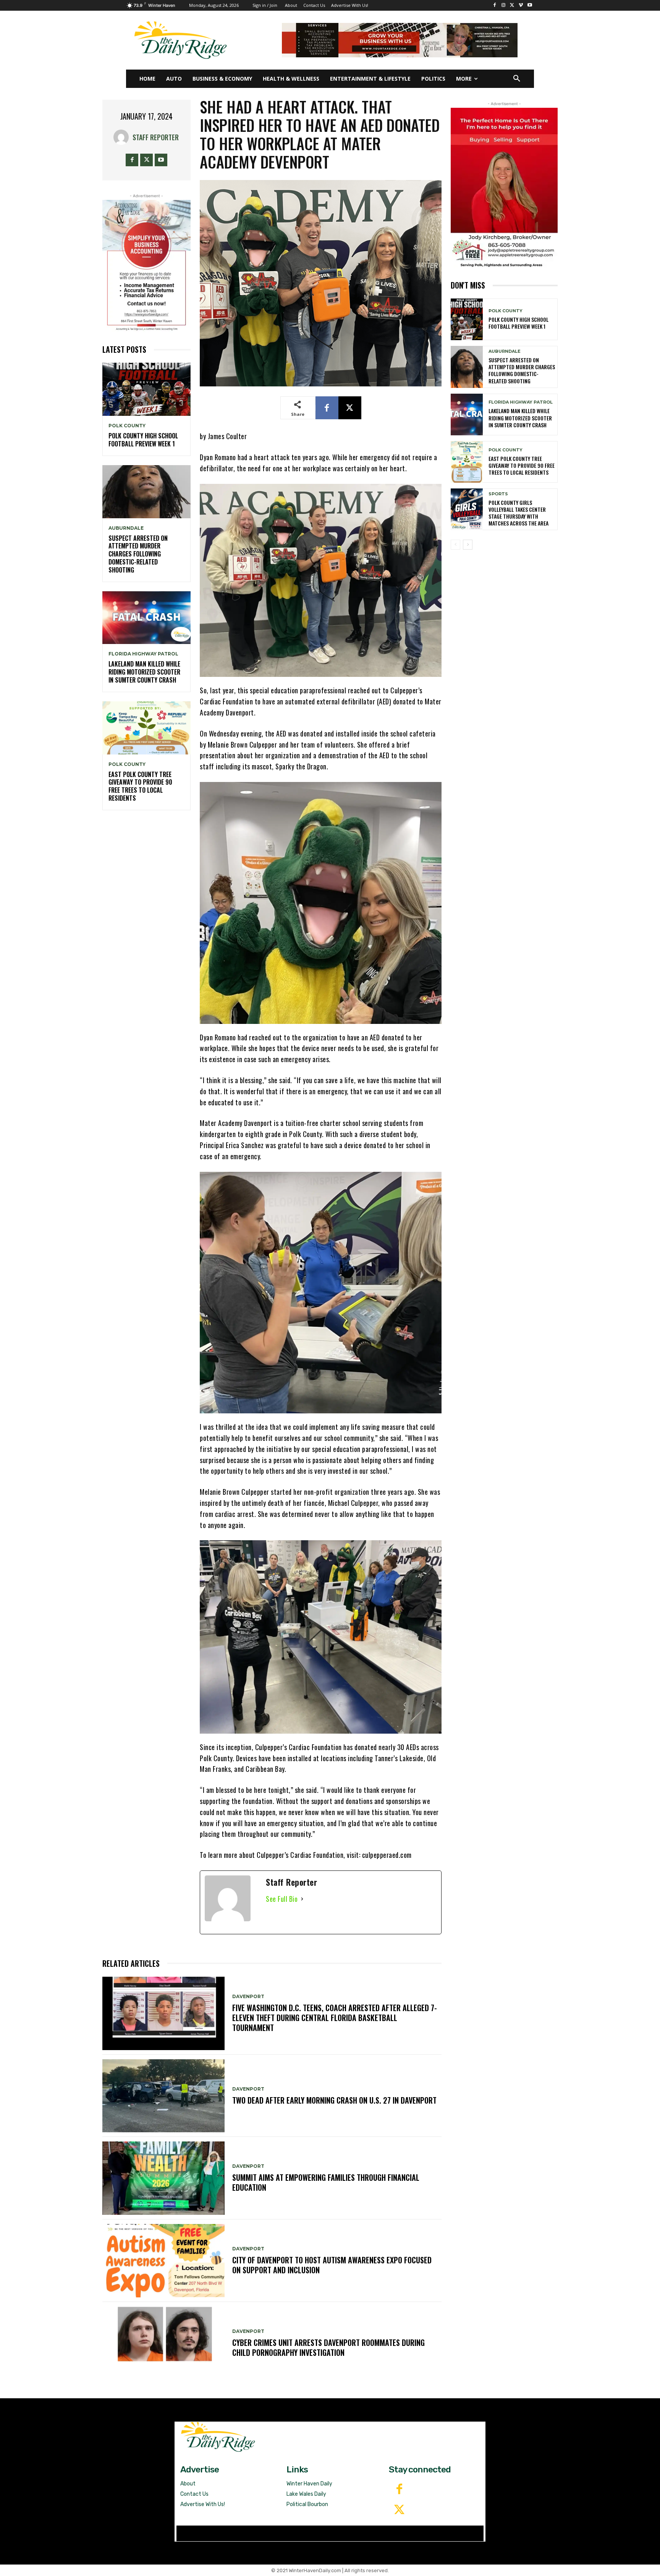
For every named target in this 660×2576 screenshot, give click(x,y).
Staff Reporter (156, 137)
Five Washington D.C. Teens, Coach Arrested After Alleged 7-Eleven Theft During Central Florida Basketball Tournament (335, 2018)
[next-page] (468, 545)
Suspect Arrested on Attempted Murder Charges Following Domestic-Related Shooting (138, 554)
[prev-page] (455, 545)
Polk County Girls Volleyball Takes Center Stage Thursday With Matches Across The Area (518, 513)
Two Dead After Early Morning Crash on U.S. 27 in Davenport (334, 2100)
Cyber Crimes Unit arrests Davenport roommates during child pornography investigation (328, 2347)
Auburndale (126, 528)
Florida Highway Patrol (143, 654)
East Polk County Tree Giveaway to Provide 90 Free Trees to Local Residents (140, 786)
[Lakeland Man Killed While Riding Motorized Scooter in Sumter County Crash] (146, 618)
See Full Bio (282, 1899)
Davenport (248, 1997)
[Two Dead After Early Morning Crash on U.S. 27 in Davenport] (163, 2096)
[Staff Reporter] (123, 137)
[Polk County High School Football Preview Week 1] (146, 389)
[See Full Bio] (302, 1899)
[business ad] (146, 266)
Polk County (127, 426)
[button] (517, 79)
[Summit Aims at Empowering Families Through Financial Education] (163, 2178)
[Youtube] (530, 6)
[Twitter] (399, 2510)
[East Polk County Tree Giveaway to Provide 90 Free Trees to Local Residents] (146, 728)
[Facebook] (495, 6)
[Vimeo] (521, 6)
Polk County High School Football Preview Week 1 (143, 440)
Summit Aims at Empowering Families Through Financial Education (326, 2182)
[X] (512, 6)
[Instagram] (504, 6)
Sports (498, 494)
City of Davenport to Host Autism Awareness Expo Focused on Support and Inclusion (332, 2265)
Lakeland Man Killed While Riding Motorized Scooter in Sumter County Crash (144, 672)
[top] (400, 40)
